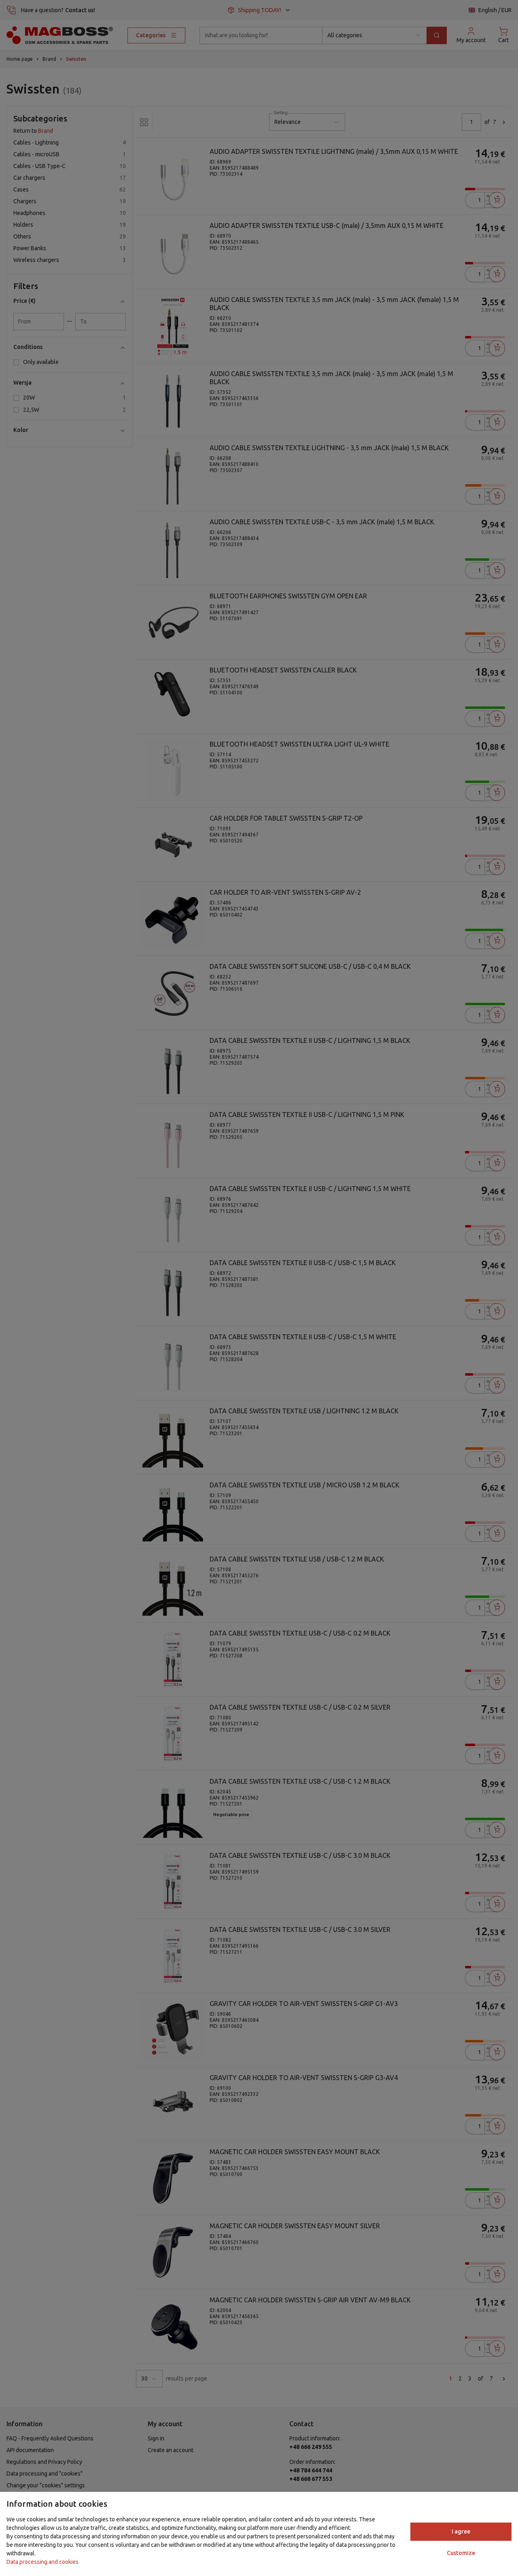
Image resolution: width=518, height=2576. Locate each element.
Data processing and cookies (42, 2562)
